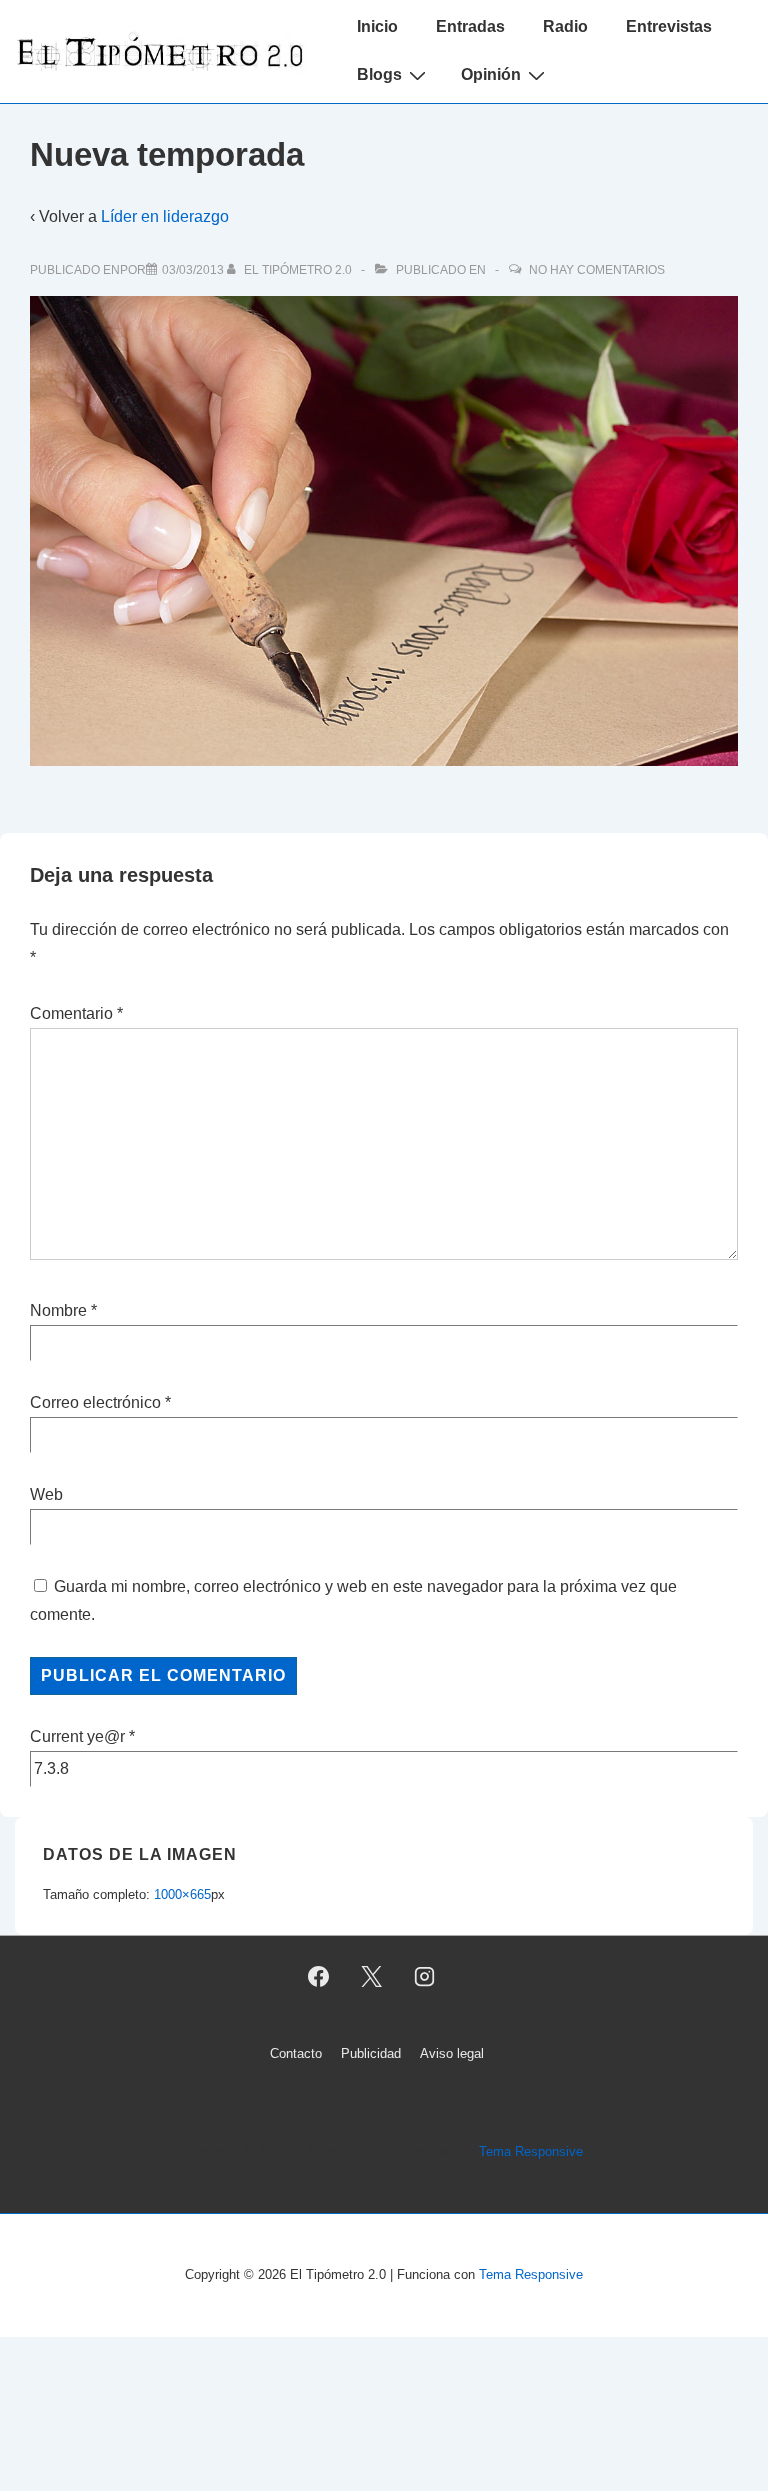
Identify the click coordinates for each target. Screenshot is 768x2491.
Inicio (377, 26)
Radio (565, 26)
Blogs (379, 74)
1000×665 (182, 1894)
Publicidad (371, 2053)
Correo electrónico (95, 1402)
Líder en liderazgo (165, 216)
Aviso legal (452, 2053)
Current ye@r (82, 1736)
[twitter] (372, 1977)
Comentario (76, 1013)
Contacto (296, 2053)
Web (46, 1494)
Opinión (491, 74)
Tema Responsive (531, 2151)
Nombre (58, 1310)
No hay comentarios (597, 270)
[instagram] (424, 1977)
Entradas (470, 26)
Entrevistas (669, 26)
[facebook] (319, 1977)
